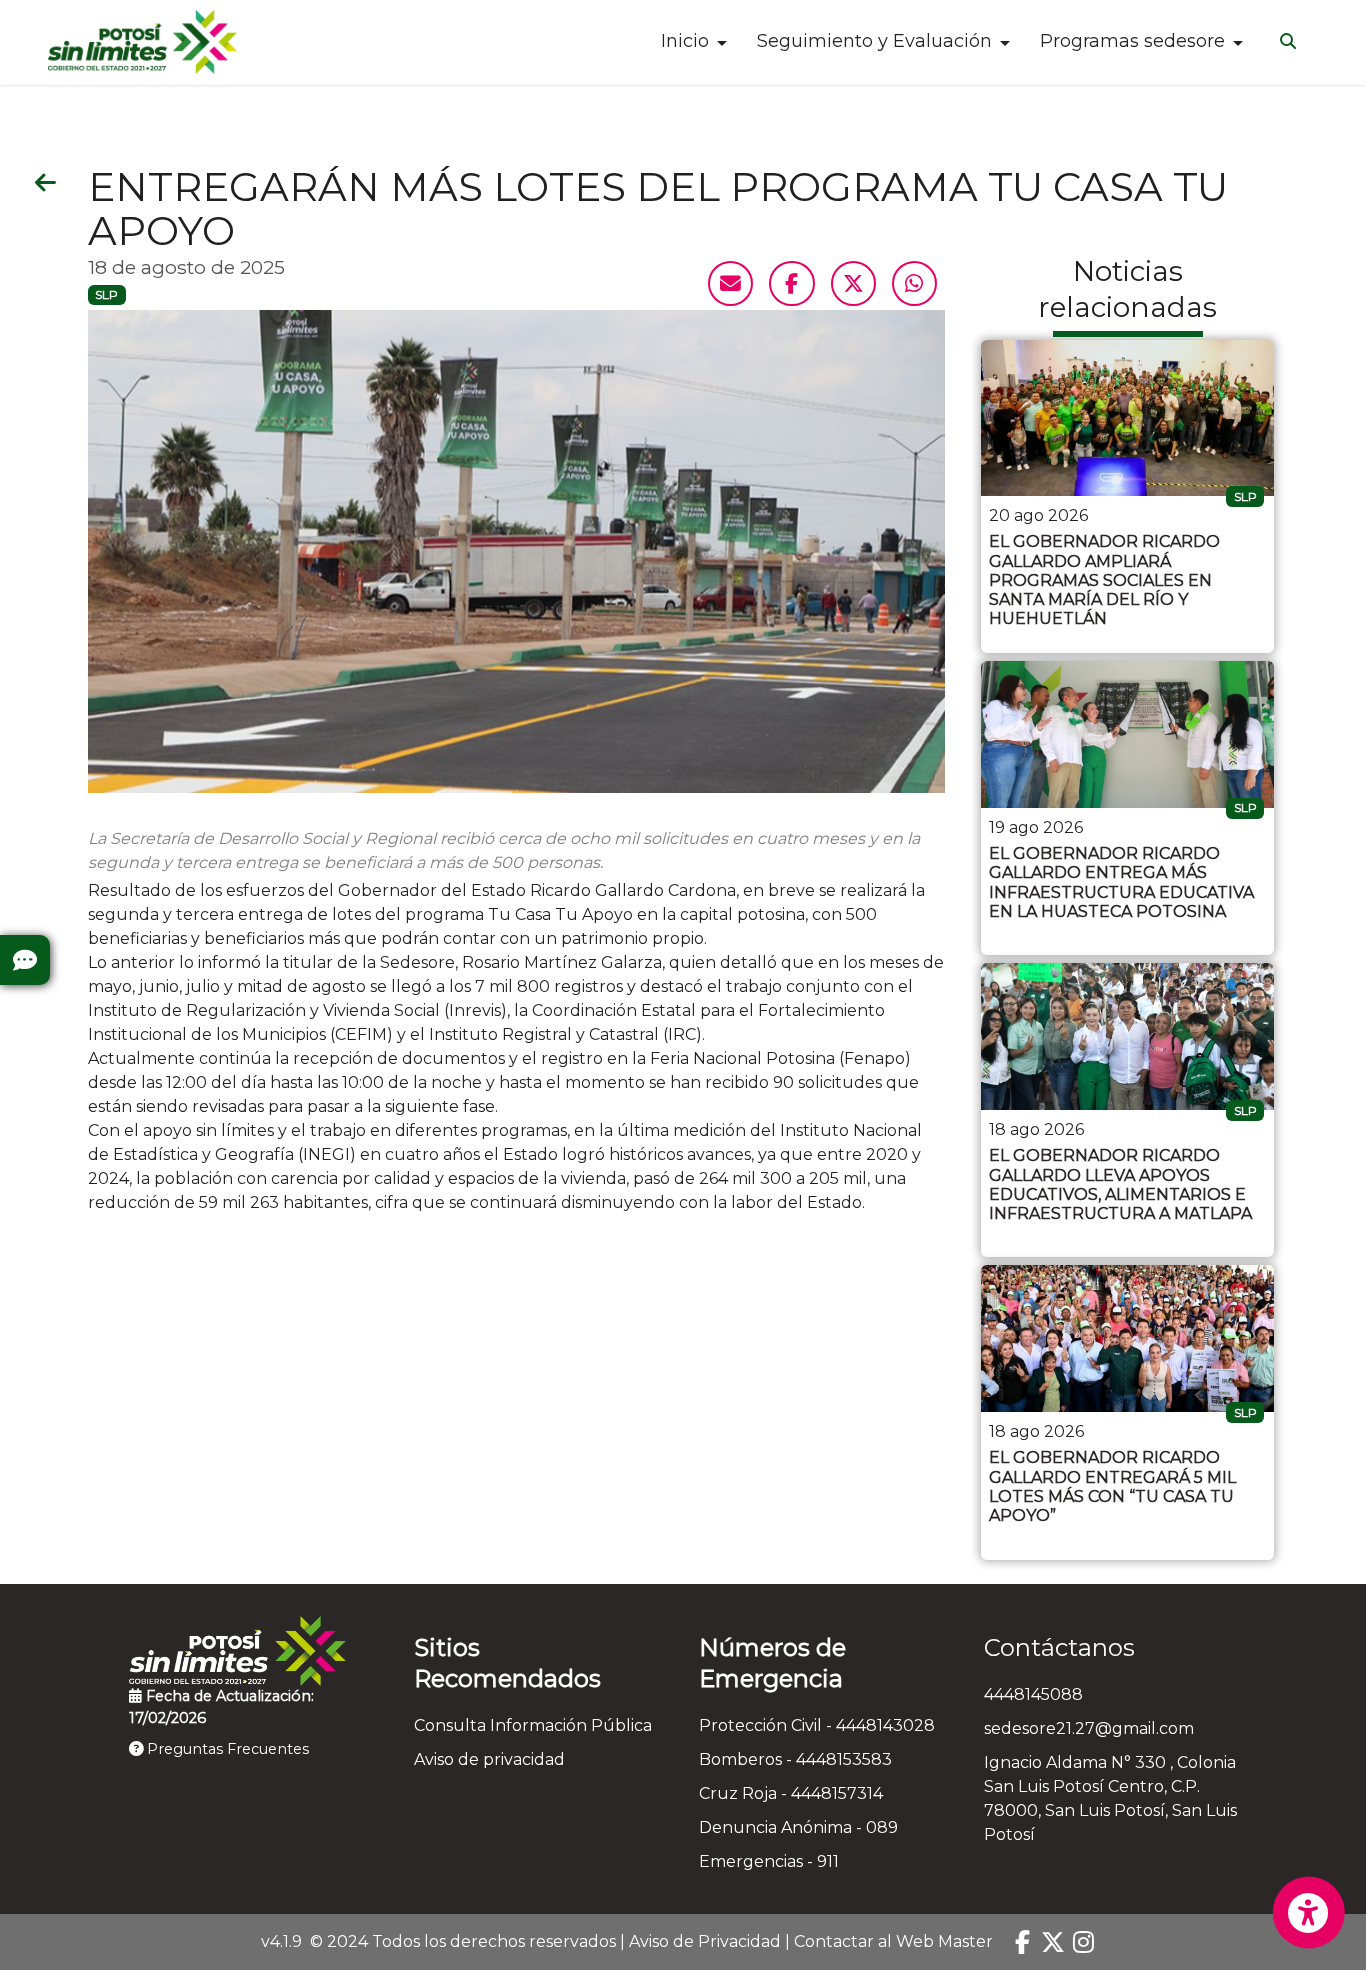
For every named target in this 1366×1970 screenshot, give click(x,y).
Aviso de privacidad (489, 1759)
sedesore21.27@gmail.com (1089, 1728)
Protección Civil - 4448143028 (817, 1725)
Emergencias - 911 (769, 1861)
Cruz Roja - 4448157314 (791, 1793)
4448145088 (1033, 1694)
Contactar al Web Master (893, 1941)
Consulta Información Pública (533, 1725)
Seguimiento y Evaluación (874, 41)
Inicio (685, 41)
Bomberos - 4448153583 (795, 1759)
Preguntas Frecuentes (226, 1749)
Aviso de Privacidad (705, 1941)
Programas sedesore (1132, 41)
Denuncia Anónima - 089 (798, 1827)
